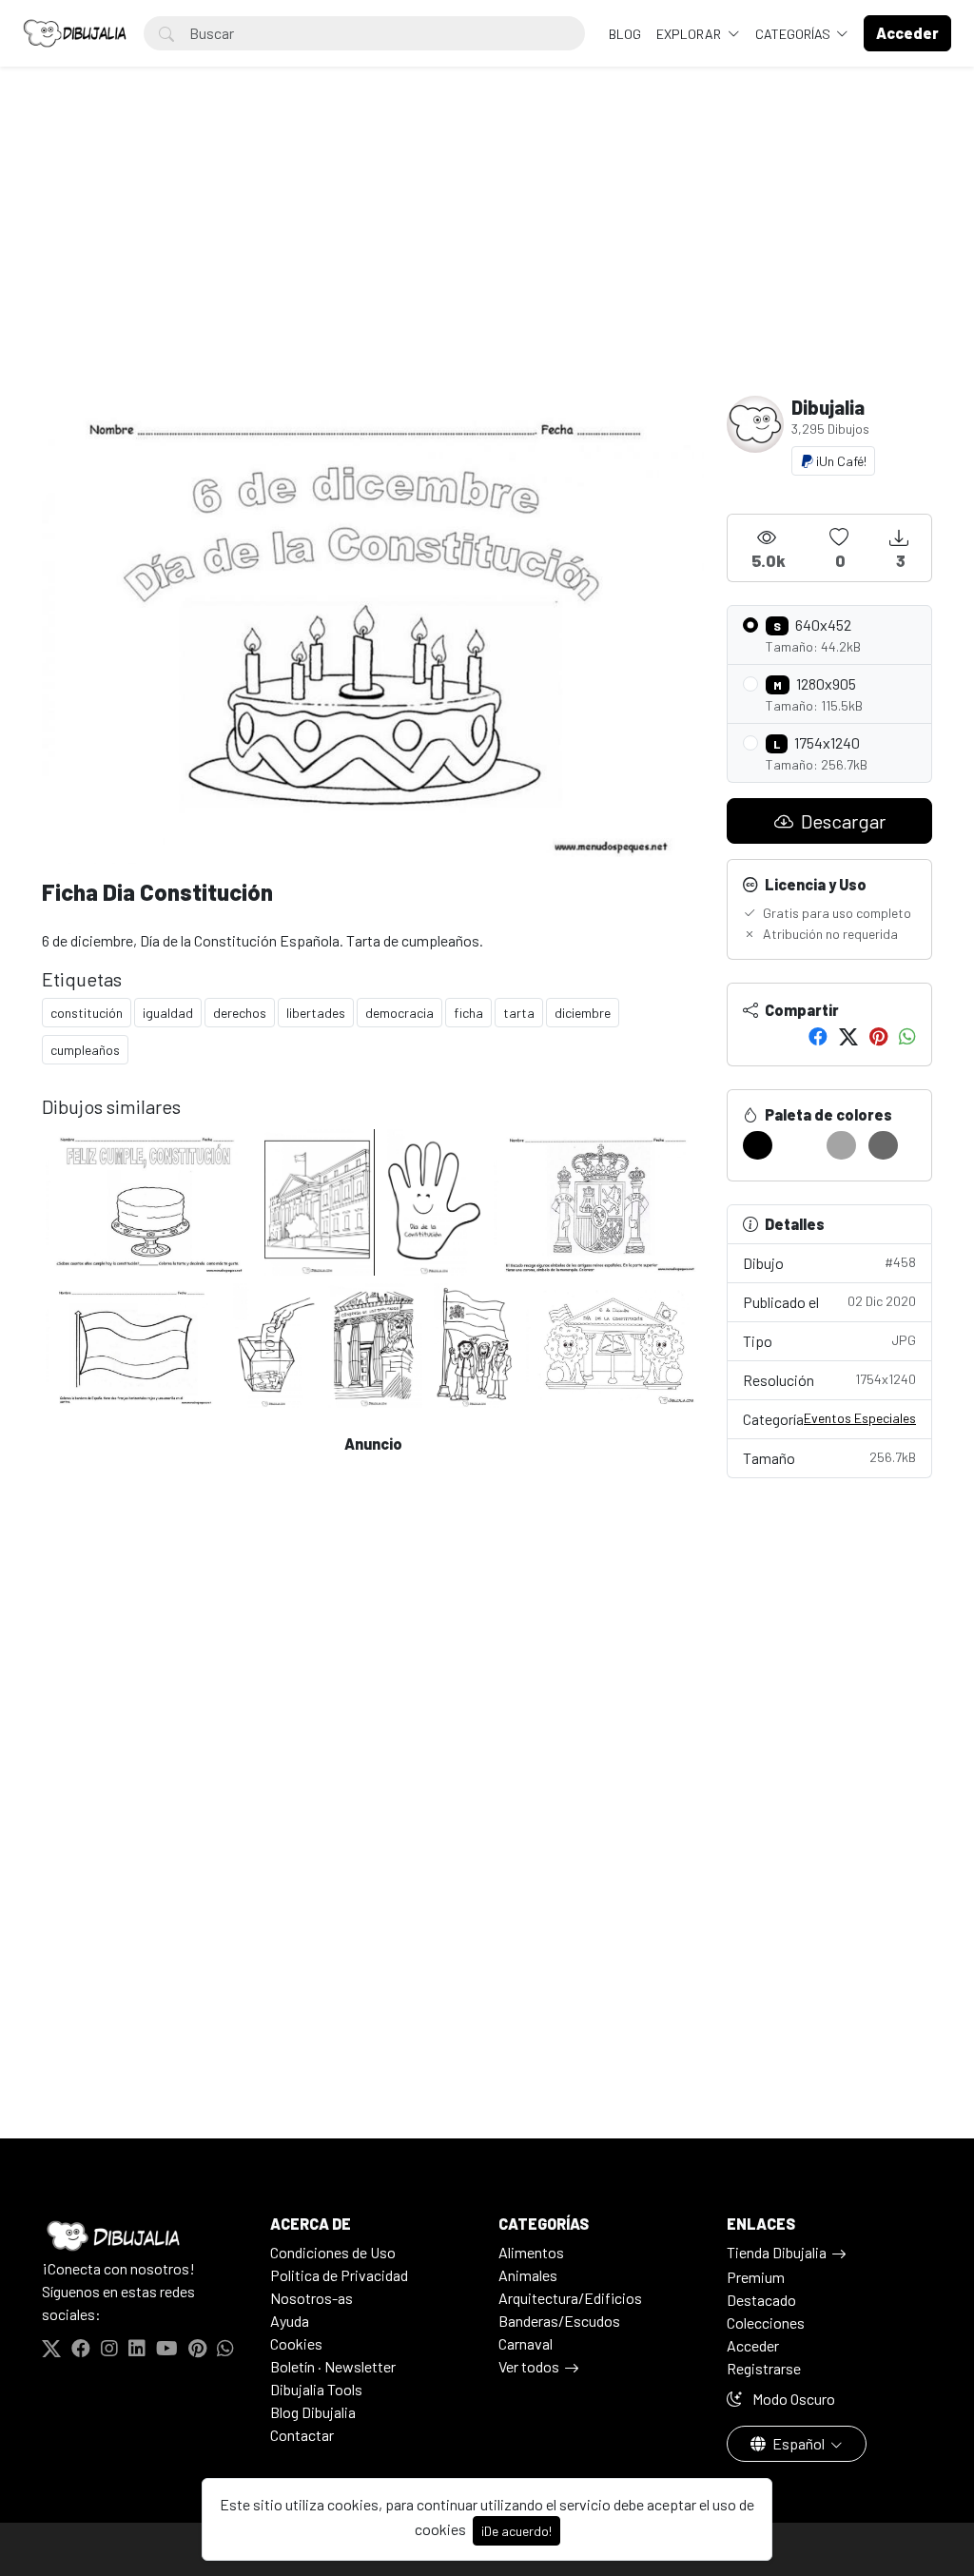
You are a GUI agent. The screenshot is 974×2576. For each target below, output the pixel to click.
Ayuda (290, 2321)
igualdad (168, 1013)
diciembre (583, 1013)
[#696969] (883, 1145)
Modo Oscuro (792, 2399)
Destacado (761, 2300)
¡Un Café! (840, 461)
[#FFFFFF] (799, 1145)
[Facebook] (818, 1036)
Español (799, 2443)
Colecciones (766, 2322)
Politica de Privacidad (339, 2275)
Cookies (296, 2343)
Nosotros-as (312, 2298)
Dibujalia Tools (316, 2389)
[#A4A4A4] (841, 1145)
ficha (468, 1013)
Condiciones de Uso (333, 2252)
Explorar (690, 34)
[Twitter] (848, 1036)
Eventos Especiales (860, 1418)
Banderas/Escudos (559, 2321)
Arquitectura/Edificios (570, 2298)
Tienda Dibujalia (777, 2252)
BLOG (625, 34)
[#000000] (758, 1145)
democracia (399, 1013)
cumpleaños (85, 1050)
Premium (756, 2277)
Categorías (794, 34)
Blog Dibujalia (313, 2412)
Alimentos (531, 2252)
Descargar (841, 821)
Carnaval (526, 2343)
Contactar (302, 2435)
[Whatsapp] (907, 1036)
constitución (87, 1013)
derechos (240, 1013)
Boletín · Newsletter (333, 2366)
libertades (316, 1013)
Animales (528, 2275)
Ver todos (529, 2366)
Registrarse (764, 2368)
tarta (519, 1013)
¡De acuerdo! (516, 2531)
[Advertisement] (487, 253)
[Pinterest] (878, 1036)
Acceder (753, 2345)
